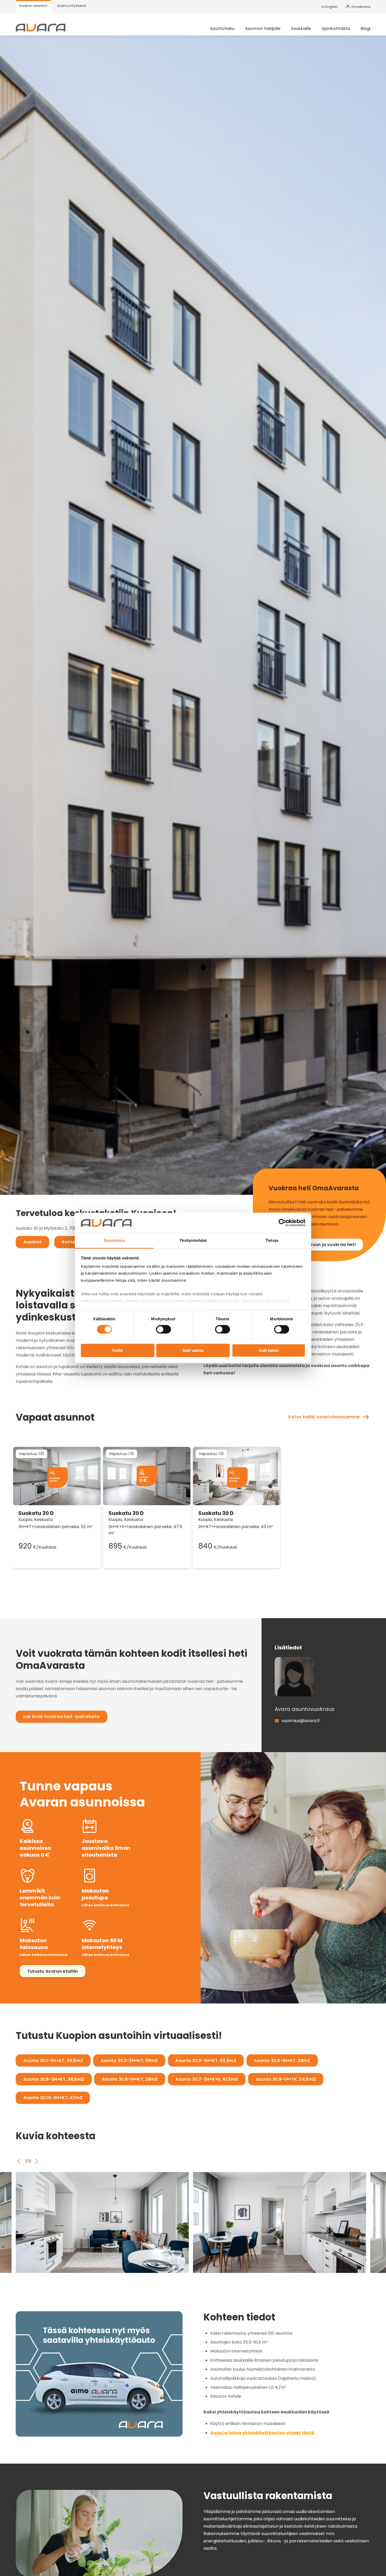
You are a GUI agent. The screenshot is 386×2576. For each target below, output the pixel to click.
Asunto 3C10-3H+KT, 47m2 (53, 2098)
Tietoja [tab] (272, 1240)
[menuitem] (33, 7)
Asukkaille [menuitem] (301, 29)
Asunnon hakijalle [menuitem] (263, 29)
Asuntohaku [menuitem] (222, 29)
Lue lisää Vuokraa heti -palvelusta (62, 1717)
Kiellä (118, 1350)
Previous (19, 2161)
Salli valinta (193, 1350)
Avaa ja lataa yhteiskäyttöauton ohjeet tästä (262, 2433)
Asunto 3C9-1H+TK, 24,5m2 (286, 2079)
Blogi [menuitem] (365, 29)
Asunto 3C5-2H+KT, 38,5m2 (54, 2079)
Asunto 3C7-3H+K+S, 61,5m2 (207, 2079)
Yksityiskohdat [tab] (193, 1240)
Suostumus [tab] (114, 1240)
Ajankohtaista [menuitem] (336, 29)
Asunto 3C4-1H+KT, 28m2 (282, 2061)
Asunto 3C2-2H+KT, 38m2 (129, 2061)
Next (36, 2161)
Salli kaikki (269, 1350)
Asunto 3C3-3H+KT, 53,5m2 (206, 2061)
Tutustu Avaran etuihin (53, 1971)
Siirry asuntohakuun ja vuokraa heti (316, 1245)
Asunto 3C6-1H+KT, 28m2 (130, 2079)
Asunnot (33, 1242)
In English (329, 7)
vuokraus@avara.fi (301, 1721)
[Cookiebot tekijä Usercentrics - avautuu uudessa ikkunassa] (282, 1223)
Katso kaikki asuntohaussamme (324, 1417)
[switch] (163, 1329)
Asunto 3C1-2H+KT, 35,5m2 (53, 2061)
